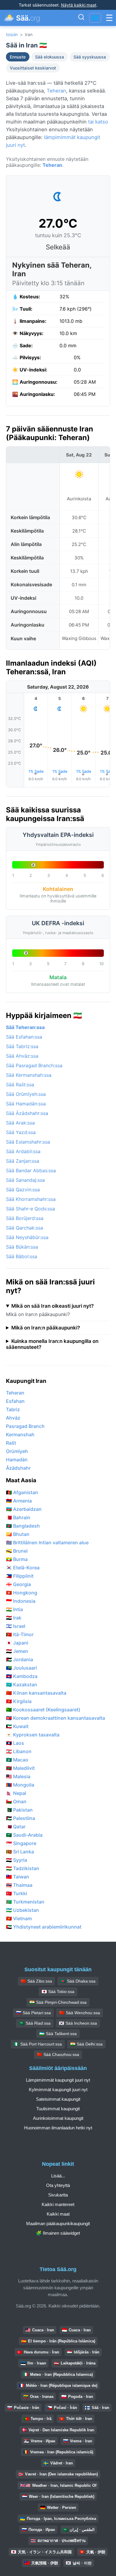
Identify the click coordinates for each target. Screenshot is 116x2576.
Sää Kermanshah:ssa (29, 1075)
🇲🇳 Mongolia (20, 1785)
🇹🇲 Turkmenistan (25, 1902)
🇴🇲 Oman (16, 1801)
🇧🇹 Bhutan (18, 1534)
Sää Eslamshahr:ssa (28, 1142)
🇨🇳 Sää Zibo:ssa (36, 1981)
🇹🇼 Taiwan (18, 1877)
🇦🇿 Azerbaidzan (24, 1509)
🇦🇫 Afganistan (22, 1492)
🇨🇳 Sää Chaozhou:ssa (58, 2054)
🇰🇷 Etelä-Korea (23, 1568)
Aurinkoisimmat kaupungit (58, 2118)
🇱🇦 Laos (15, 1743)
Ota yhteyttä (58, 2185)
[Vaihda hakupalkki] (81, 18)
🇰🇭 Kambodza (22, 1676)
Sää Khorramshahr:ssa (31, 1199)
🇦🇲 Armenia (19, 1501)
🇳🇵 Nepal (16, 1793)
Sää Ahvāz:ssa (22, 1056)
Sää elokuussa (50, 57)
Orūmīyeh (17, 1451)
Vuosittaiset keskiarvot (33, 68)
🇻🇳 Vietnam (19, 1918)
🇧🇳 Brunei (17, 1551)
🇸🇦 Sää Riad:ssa (35, 2023)
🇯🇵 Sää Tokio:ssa (58, 1992)
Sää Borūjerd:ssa (25, 1218)
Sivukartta (58, 2195)
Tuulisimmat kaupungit (58, 2109)
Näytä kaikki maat (79, 5)
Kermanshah (20, 1434)
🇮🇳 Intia (14, 1609)
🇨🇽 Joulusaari (21, 1668)
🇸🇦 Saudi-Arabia (24, 1835)
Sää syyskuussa (90, 57)
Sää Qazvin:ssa (23, 1190)
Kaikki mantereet (58, 2204)
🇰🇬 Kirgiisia (19, 1701)
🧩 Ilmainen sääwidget (58, 2233)
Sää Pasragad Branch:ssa (34, 1065)
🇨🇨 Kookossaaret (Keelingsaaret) (43, 1710)
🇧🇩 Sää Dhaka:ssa (78, 1981)
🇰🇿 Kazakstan (22, 1685)
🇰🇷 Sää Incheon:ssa (78, 2023)
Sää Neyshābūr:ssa (27, 1237)
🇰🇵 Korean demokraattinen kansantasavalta (55, 1718)
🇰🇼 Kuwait (17, 1726)
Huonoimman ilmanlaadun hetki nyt (58, 2128)
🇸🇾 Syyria (17, 1860)
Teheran (56, 91)
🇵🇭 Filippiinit (20, 1576)
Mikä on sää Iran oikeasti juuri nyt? (52, 1306)
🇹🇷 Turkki (17, 1893)
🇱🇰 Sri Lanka (20, 1852)
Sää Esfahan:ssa (24, 1037)
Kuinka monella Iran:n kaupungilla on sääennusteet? (52, 1344)
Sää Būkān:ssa (22, 1247)
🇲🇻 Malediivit (20, 1768)
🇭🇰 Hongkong (22, 1593)
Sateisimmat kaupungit (58, 2099)
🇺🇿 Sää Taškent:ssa (58, 2034)
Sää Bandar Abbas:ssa (31, 1170)
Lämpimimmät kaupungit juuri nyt (58, 2080)
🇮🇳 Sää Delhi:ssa (86, 2044)
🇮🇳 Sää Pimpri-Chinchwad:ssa (58, 2002)
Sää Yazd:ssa (21, 1132)
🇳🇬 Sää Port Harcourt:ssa (38, 2044)
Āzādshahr (18, 1468)
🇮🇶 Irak (14, 1618)
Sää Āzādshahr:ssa (27, 1113)
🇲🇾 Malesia (18, 1776)
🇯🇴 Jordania (19, 1659)
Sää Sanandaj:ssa (25, 1180)
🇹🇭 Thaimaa (19, 1885)
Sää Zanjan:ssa (23, 1161)
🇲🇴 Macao (17, 1760)
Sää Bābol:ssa (22, 1256)
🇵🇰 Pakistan (19, 1810)
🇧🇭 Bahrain (18, 1517)
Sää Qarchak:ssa (25, 1228)
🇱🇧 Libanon (19, 1751)
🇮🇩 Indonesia (21, 1601)
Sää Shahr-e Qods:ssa (30, 1209)
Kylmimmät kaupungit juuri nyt (58, 2090)
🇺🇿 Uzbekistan (22, 1910)
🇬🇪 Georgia (18, 1584)
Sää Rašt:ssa (20, 1085)
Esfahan (15, 1401)
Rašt (11, 1443)
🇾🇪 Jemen (17, 1651)
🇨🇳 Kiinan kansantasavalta (36, 1693)
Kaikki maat (58, 2214)
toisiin (12, 34)
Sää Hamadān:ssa (26, 1104)
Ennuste (18, 57)
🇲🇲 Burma (17, 1559)
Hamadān (17, 1460)
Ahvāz (13, 1418)
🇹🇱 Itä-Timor (20, 1634)
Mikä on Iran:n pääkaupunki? (46, 1328)
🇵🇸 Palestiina (21, 1818)
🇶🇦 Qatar (16, 1827)
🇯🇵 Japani (17, 1643)
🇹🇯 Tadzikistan (23, 1868)
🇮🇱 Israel (16, 1626)
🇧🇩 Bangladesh (23, 1526)
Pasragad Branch (25, 1426)
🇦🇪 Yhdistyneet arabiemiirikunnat (44, 1927)
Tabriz (13, 1409)
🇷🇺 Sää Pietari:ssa (33, 2013)
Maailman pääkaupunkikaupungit (58, 2223)
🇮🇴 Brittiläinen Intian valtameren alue (47, 1542)
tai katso (98, 122)
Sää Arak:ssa (20, 1123)
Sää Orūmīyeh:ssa (26, 1094)
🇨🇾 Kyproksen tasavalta (33, 1735)
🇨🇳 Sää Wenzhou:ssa (80, 2013)
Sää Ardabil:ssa (23, 1151)
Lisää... (58, 2176)
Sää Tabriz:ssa (22, 1046)
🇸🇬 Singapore (21, 1843)
